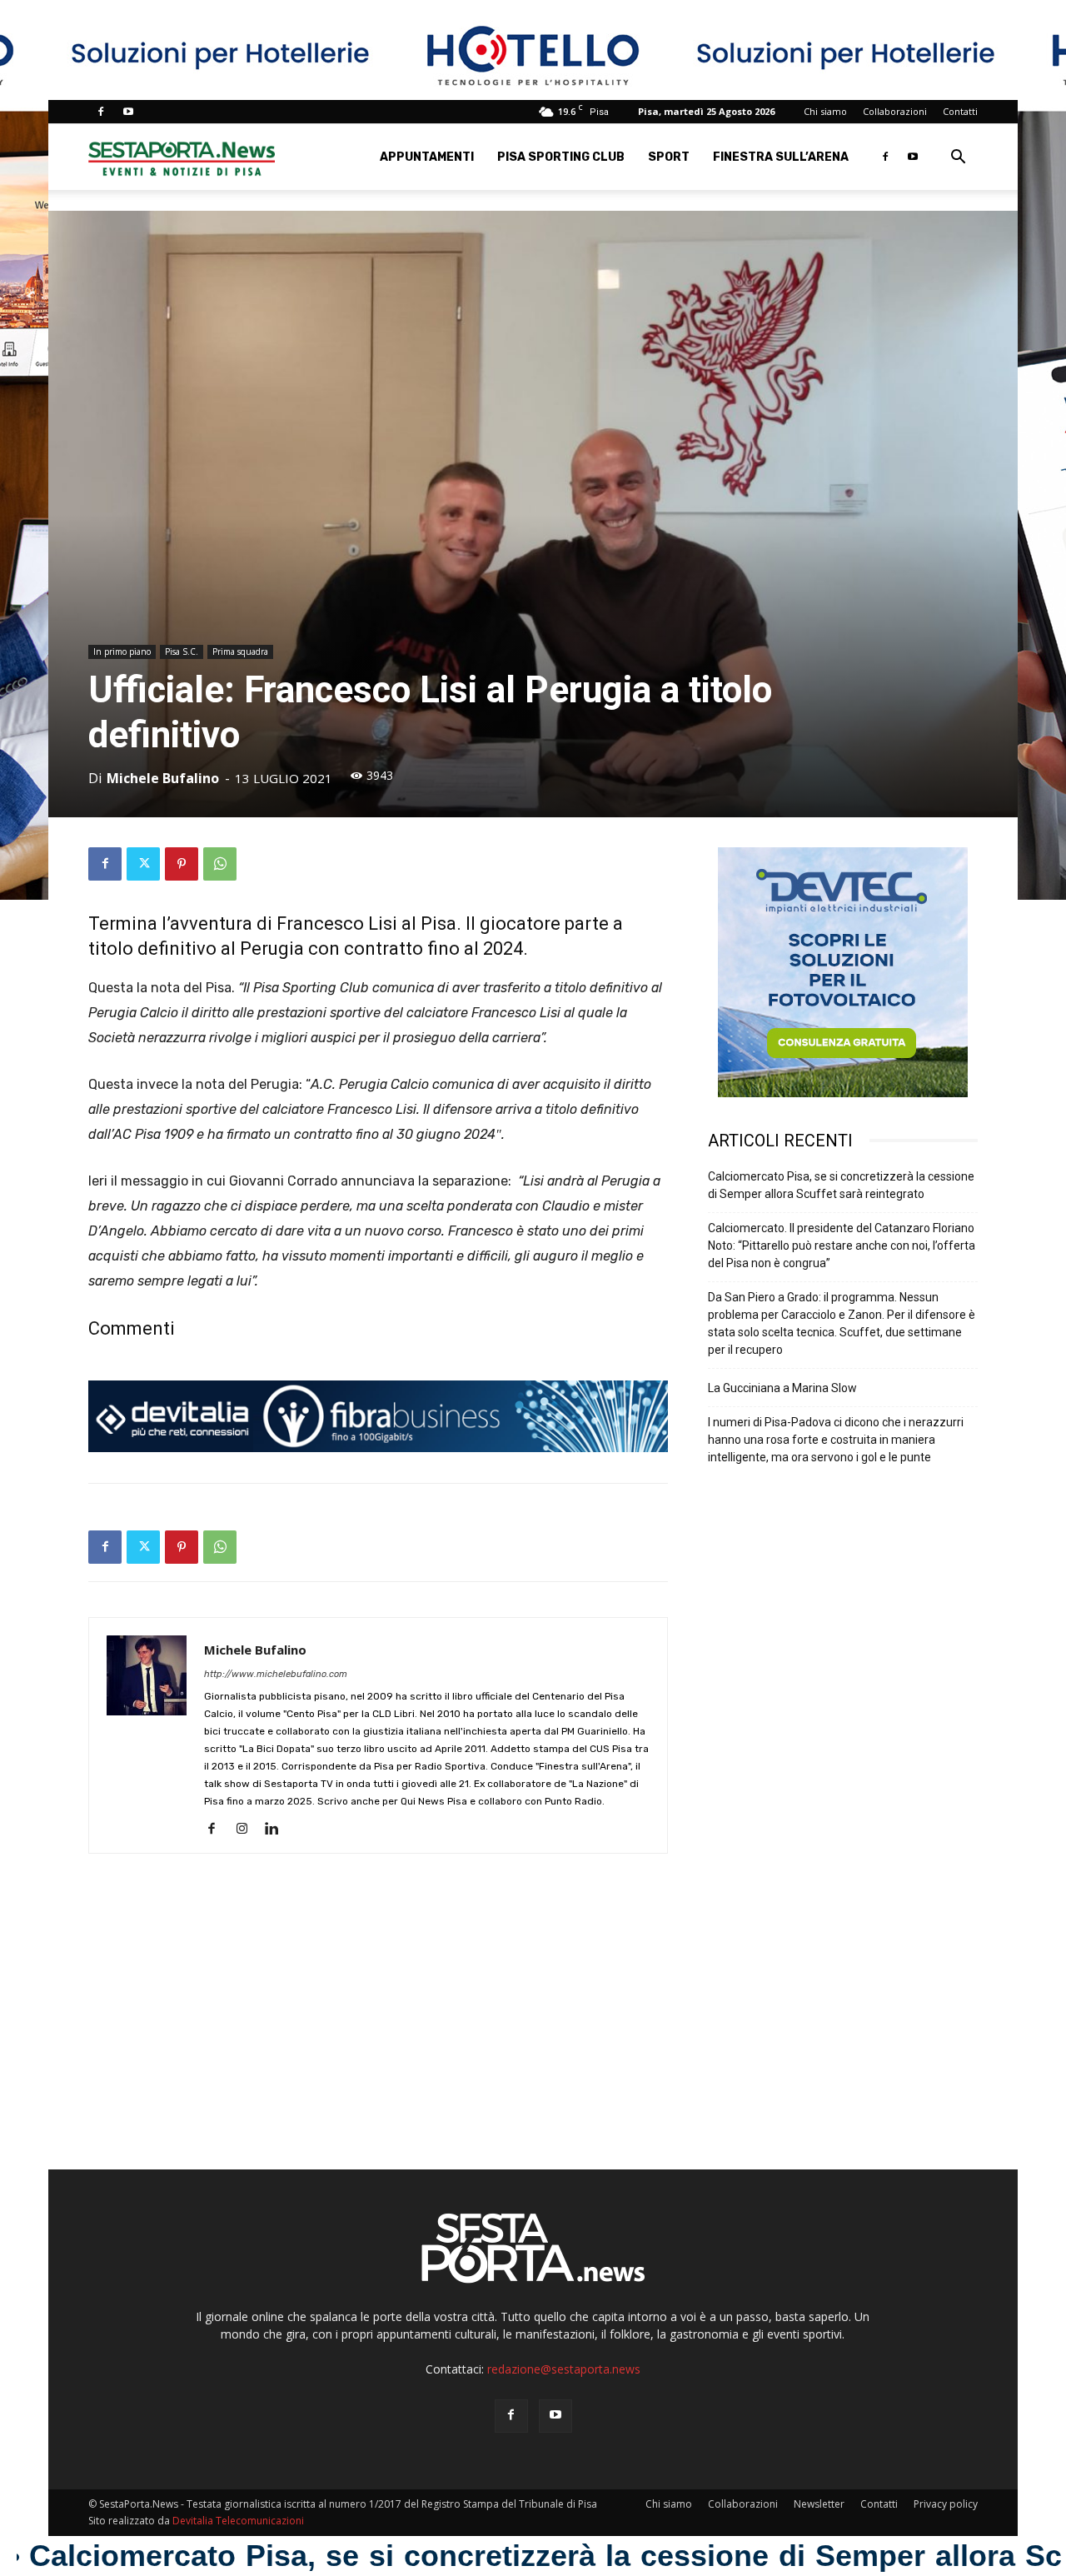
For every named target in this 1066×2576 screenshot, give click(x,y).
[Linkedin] (278, 1830)
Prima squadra (240, 651)
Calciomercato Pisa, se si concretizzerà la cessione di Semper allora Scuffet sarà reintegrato (841, 1185)
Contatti (960, 111)
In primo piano (122, 651)
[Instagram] (248, 1830)
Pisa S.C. (182, 651)
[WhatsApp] (220, 864)
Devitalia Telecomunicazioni (238, 2521)
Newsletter (819, 2504)
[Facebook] (101, 112)
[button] (958, 159)
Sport (669, 157)
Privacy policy (946, 2504)
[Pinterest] (182, 864)
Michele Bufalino (163, 778)
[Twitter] (143, 864)
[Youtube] (128, 112)
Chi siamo (825, 111)
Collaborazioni (895, 111)
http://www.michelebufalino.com (276, 1674)
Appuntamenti (427, 157)
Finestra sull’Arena (781, 157)
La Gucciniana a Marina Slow (782, 1388)
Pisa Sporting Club (561, 157)
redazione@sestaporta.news (564, 2369)
